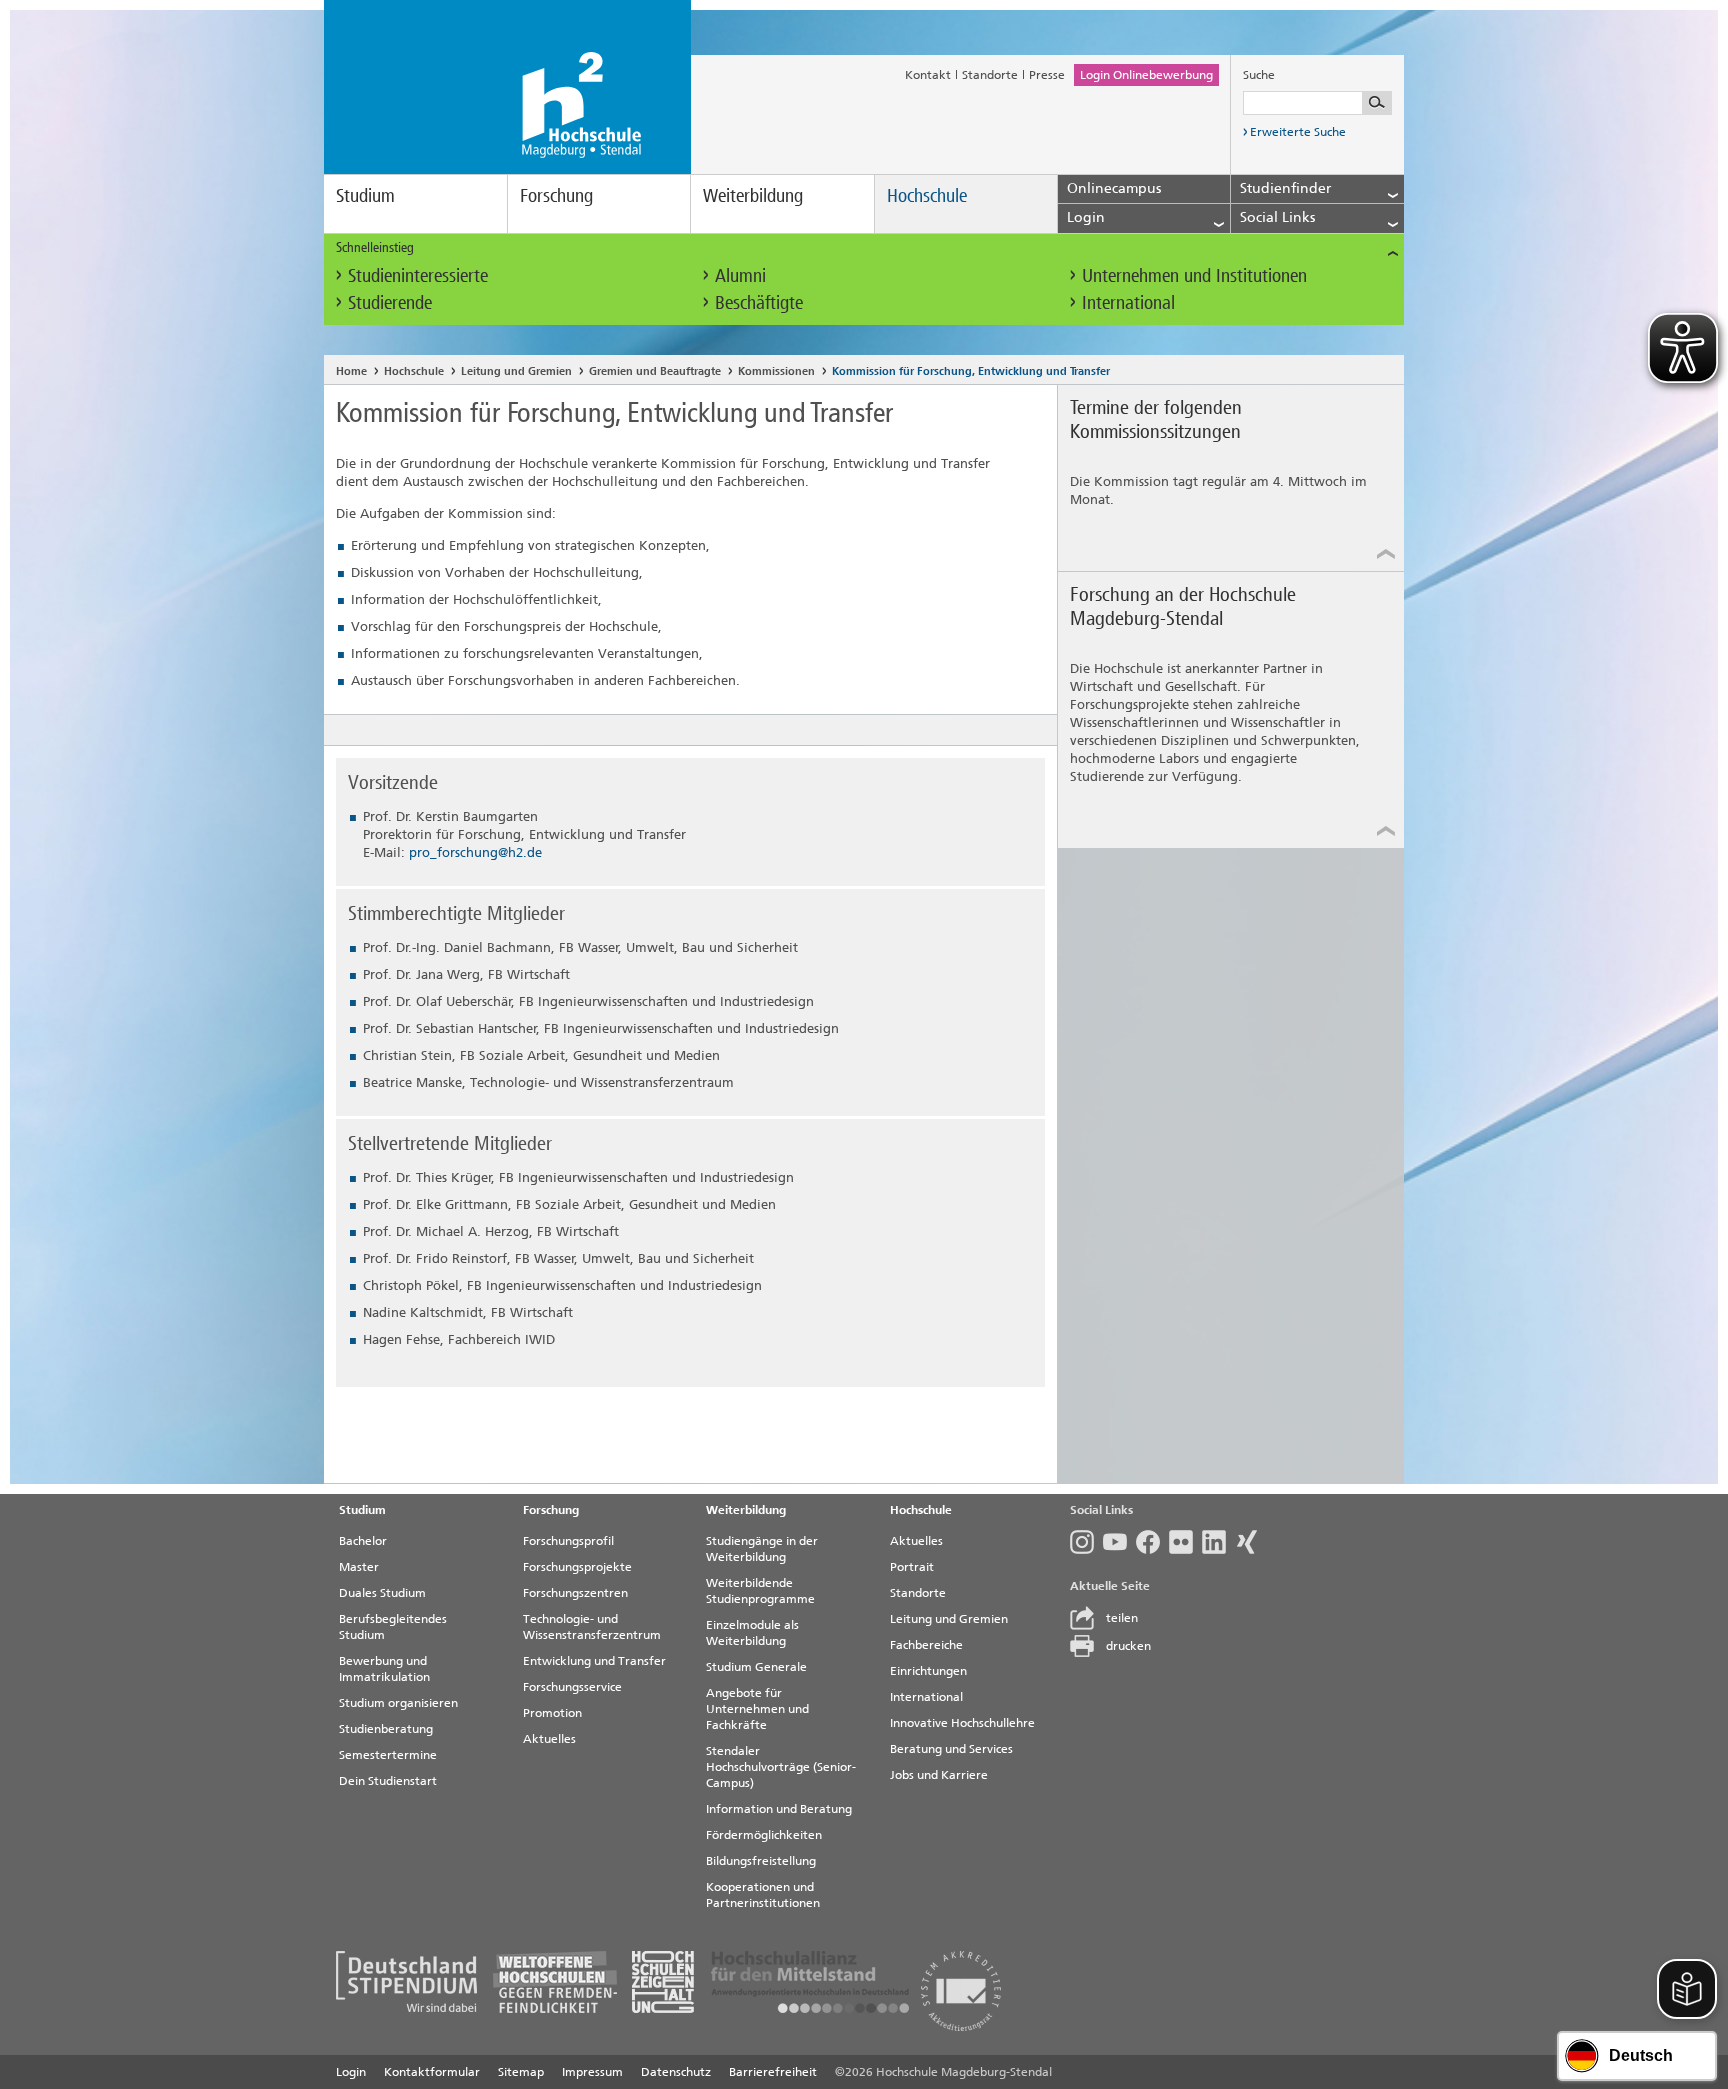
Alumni (740, 275)
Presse (1047, 75)
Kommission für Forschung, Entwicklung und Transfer (971, 371)
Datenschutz (676, 2072)
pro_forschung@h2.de (475, 852)
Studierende (390, 302)
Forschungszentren (575, 1593)
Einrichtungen (928, 1671)
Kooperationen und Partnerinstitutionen (763, 1895)
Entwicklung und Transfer (594, 1661)
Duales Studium (382, 1593)
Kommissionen (776, 371)
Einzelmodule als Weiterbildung (752, 1633)
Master (359, 1567)
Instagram (1086, 1542)
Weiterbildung (753, 195)
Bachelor (363, 1541)
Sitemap (521, 2072)
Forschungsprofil (568, 1541)
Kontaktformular (432, 2072)
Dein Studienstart (388, 1781)
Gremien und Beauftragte (655, 371)
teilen (1122, 1618)
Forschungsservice (572, 1687)
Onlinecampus (1114, 188)
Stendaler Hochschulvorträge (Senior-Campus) (781, 1767)
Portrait (912, 1567)
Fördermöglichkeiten (764, 1835)
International (1128, 302)
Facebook (1152, 1542)
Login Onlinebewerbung (1146, 75)
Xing (1251, 1542)
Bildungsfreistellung (761, 1861)
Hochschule (927, 195)
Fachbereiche (926, 1645)
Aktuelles (549, 1739)
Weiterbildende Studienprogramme (760, 1591)
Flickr (1185, 1542)
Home (351, 371)
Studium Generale (756, 1667)
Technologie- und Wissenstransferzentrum (592, 1627)
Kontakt (928, 75)
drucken (1128, 1646)
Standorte (990, 75)
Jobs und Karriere (939, 1775)
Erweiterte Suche (1298, 132)
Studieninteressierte (418, 275)
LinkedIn (1218, 1542)
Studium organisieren (398, 1703)
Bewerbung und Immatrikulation (384, 1669)
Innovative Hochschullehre (962, 1723)
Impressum (592, 2072)
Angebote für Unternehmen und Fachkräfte (757, 1709)
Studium (365, 195)
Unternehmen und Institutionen (1194, 275)
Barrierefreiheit (773, 2072)
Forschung (556, 195)
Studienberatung (386, 1729)
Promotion (552, 1713)
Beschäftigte (759, 302)
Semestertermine (388, 1755)
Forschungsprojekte (577, 1567)
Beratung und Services (951, 1749)
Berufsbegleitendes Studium (393, 1627)
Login (351, 2072)
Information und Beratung (779, 1809)
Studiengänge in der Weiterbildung (762, 1549)
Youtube (1119, 1542)
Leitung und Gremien (516, 371)
